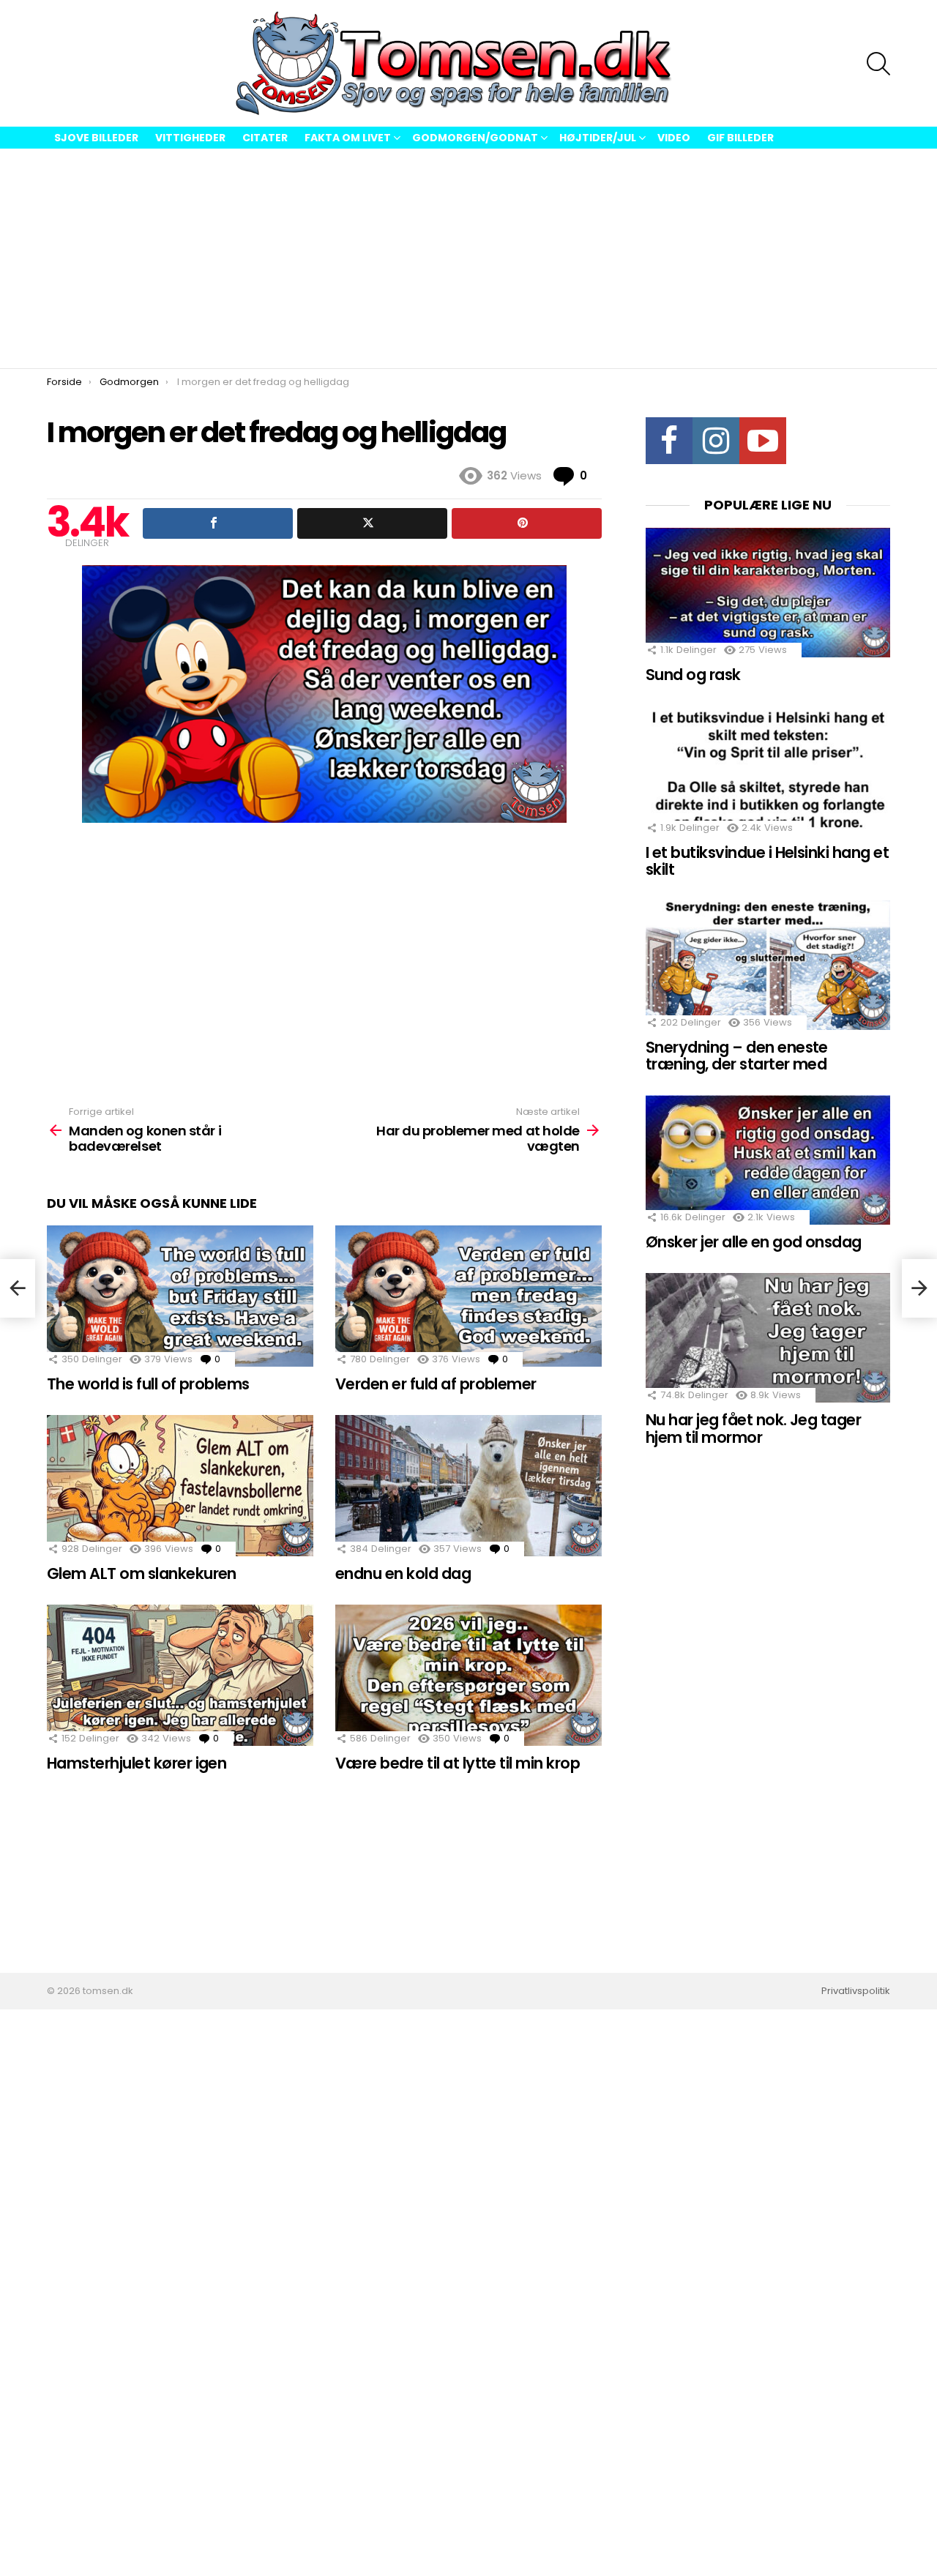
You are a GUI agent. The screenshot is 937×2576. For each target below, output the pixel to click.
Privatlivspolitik (856, 1991)
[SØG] (878, 64)
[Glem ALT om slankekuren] (180, 1486)
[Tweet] (372, 523)
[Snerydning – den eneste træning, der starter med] (768, 965)
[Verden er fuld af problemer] (468, 1296)
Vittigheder (190, 138)
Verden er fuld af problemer (436, 1384)
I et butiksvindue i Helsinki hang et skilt (767, 861)
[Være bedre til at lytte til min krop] (468, 1675)
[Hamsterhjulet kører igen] (180, 1675)
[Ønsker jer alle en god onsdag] (768, 1160)
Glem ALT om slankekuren (142, 1573)
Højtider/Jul (598, 138)
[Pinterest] (527, 523)
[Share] (218, 523)
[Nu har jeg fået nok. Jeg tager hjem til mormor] (768, 1338)
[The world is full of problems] (180, 1296)
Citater (265, 138)
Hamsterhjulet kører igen (137, 1763)
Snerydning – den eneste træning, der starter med (737, 1056)
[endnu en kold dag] (468, 1486)
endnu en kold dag (403, 1573)
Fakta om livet (348, 138)
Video (674, 138)
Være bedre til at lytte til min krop (458, 1763)
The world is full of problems (148, 1384)
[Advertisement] (468, 258)
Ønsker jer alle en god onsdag (754, 1242)
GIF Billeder (740, 138)
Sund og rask (693, 675)
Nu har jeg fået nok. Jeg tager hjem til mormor (753, 1429)
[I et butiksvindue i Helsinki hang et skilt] (768, 770)
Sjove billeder (96, 138)
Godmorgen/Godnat (475, 138)
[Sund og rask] (768, 593)
